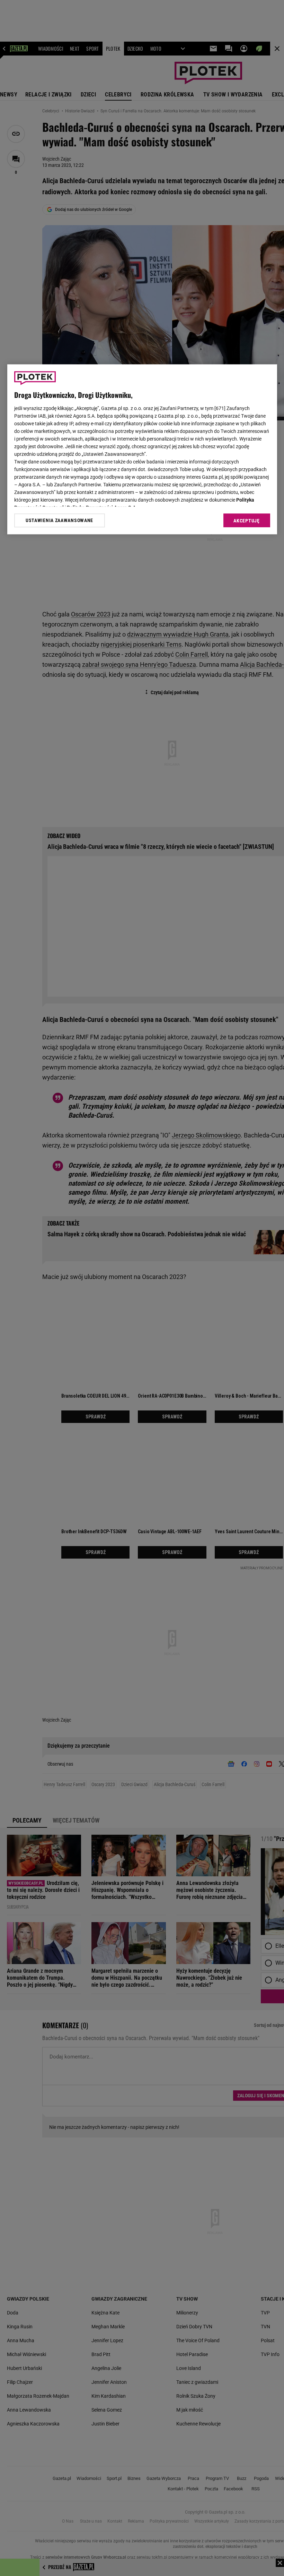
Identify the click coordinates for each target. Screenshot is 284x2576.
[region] (142, 449)
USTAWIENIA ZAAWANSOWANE (59, 520)
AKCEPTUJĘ (246, 521)
